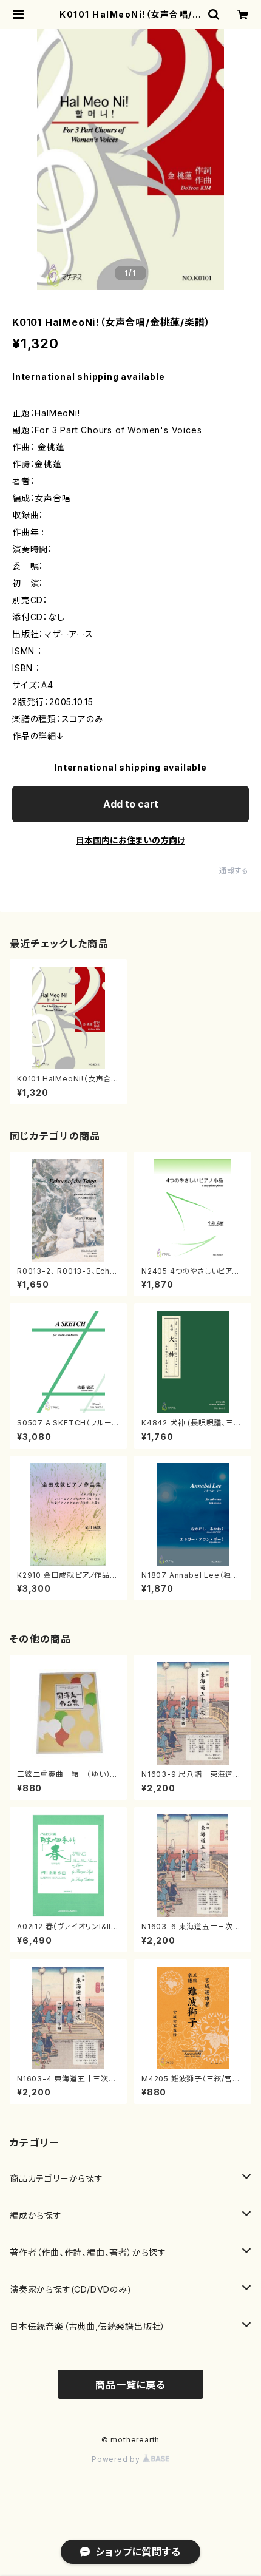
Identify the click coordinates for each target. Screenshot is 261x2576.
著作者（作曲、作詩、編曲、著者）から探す (88, 2252)
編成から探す (36, 2215)
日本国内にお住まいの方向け (130, 840)
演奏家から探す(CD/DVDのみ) (71, 2289)
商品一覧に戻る (130, 2385)
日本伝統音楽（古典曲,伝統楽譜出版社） (88, 2326)
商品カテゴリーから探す (56, 2178)
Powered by (117, 2459)
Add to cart (131, 804)
